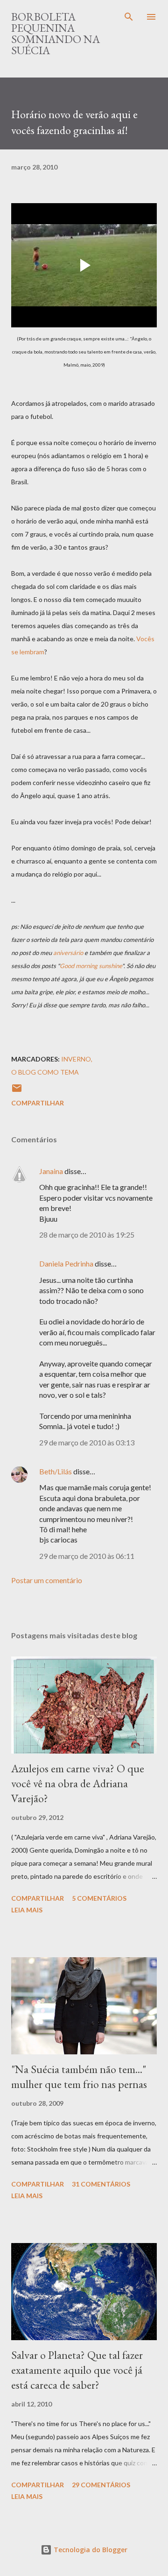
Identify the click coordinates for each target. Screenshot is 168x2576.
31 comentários (101, 2184)
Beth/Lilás (56, 1471)
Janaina (51, 1171)
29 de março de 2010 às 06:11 (87, 1556)
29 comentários (101, 2485)
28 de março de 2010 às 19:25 (87, 1235)
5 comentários (99, 1898)
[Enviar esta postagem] (17, 1091)
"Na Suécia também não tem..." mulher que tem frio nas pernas (79, 2077)
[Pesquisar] (129, 17)
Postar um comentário (47, 1580)
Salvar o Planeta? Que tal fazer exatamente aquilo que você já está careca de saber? (77, 2370)
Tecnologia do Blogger (90, 2550)
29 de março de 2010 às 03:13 (87, 1442)
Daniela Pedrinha (66, 1263)
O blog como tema (45, 1072)
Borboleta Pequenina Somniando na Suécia (56, 33)
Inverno (76, 1059)
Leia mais (27, 1910)
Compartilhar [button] (38, 1103)
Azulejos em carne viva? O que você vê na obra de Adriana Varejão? (78, 1783)
